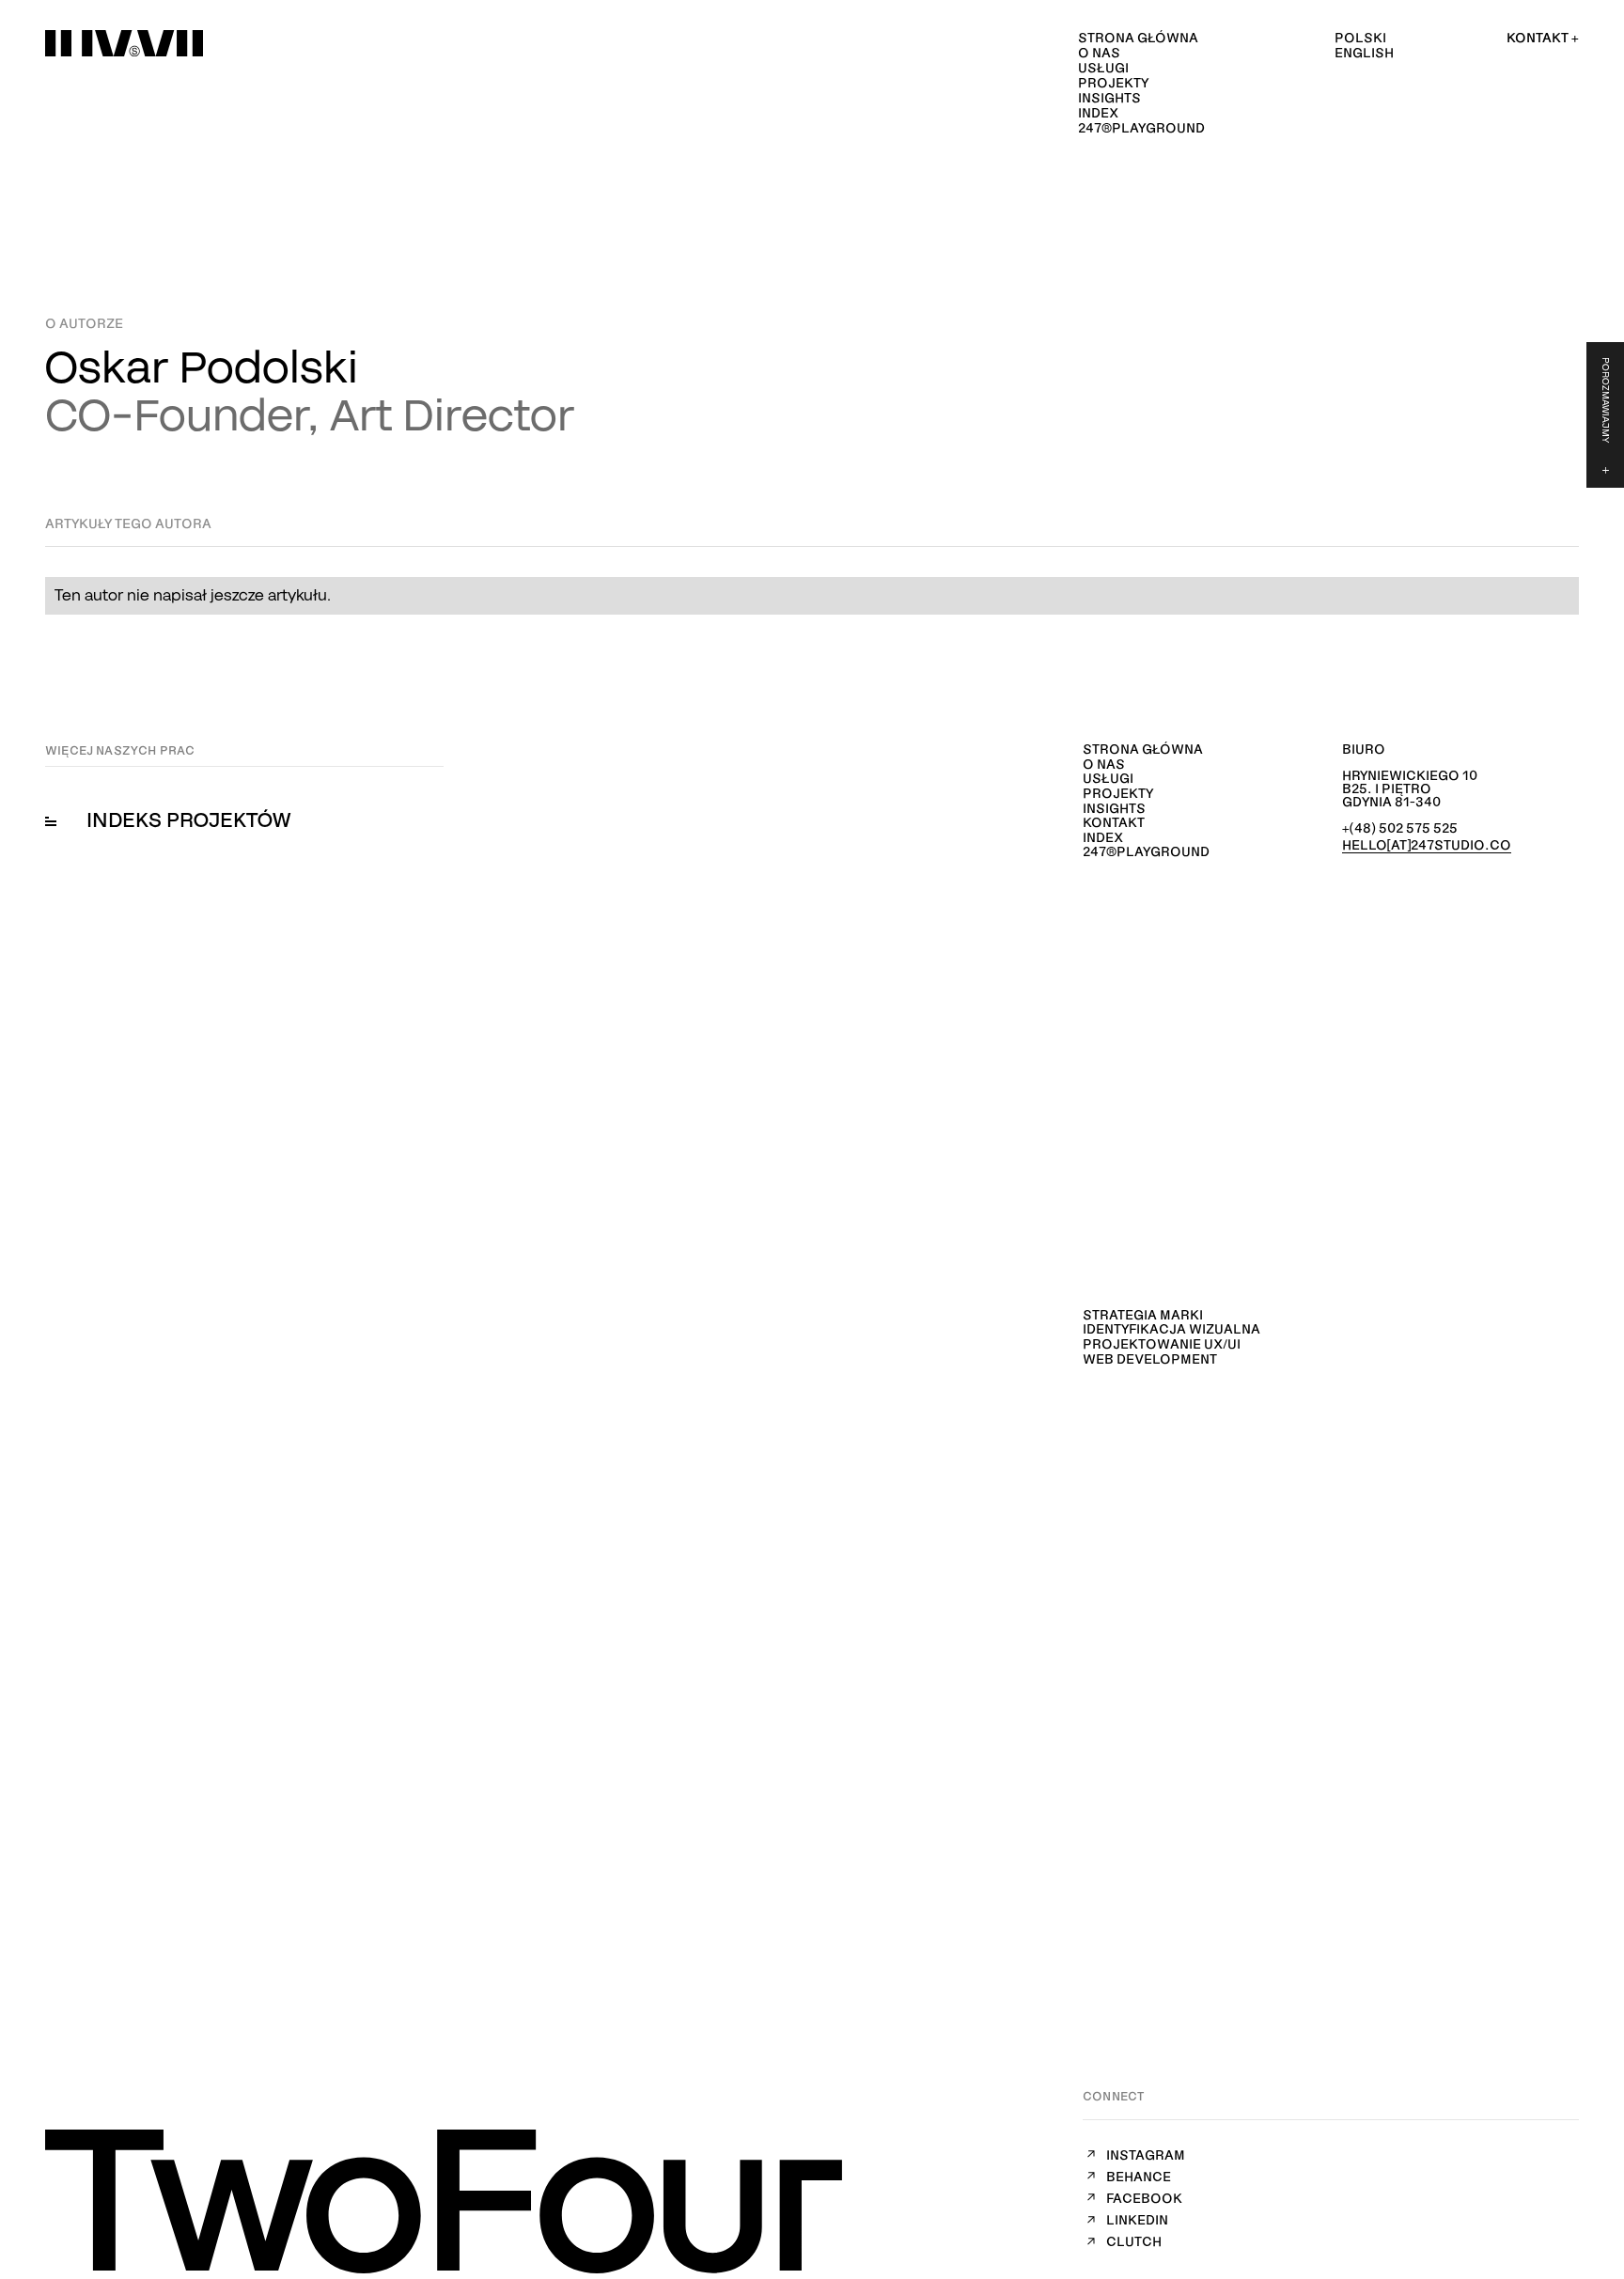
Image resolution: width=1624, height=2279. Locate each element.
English (1364, 52)
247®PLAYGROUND (1141, 128)
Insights (1109, 98)
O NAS (1099, 53)
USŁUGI (1103, 68)
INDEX (1098, 113)
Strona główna (1138, 38)
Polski (1360, 37)
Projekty (1113, 83)
